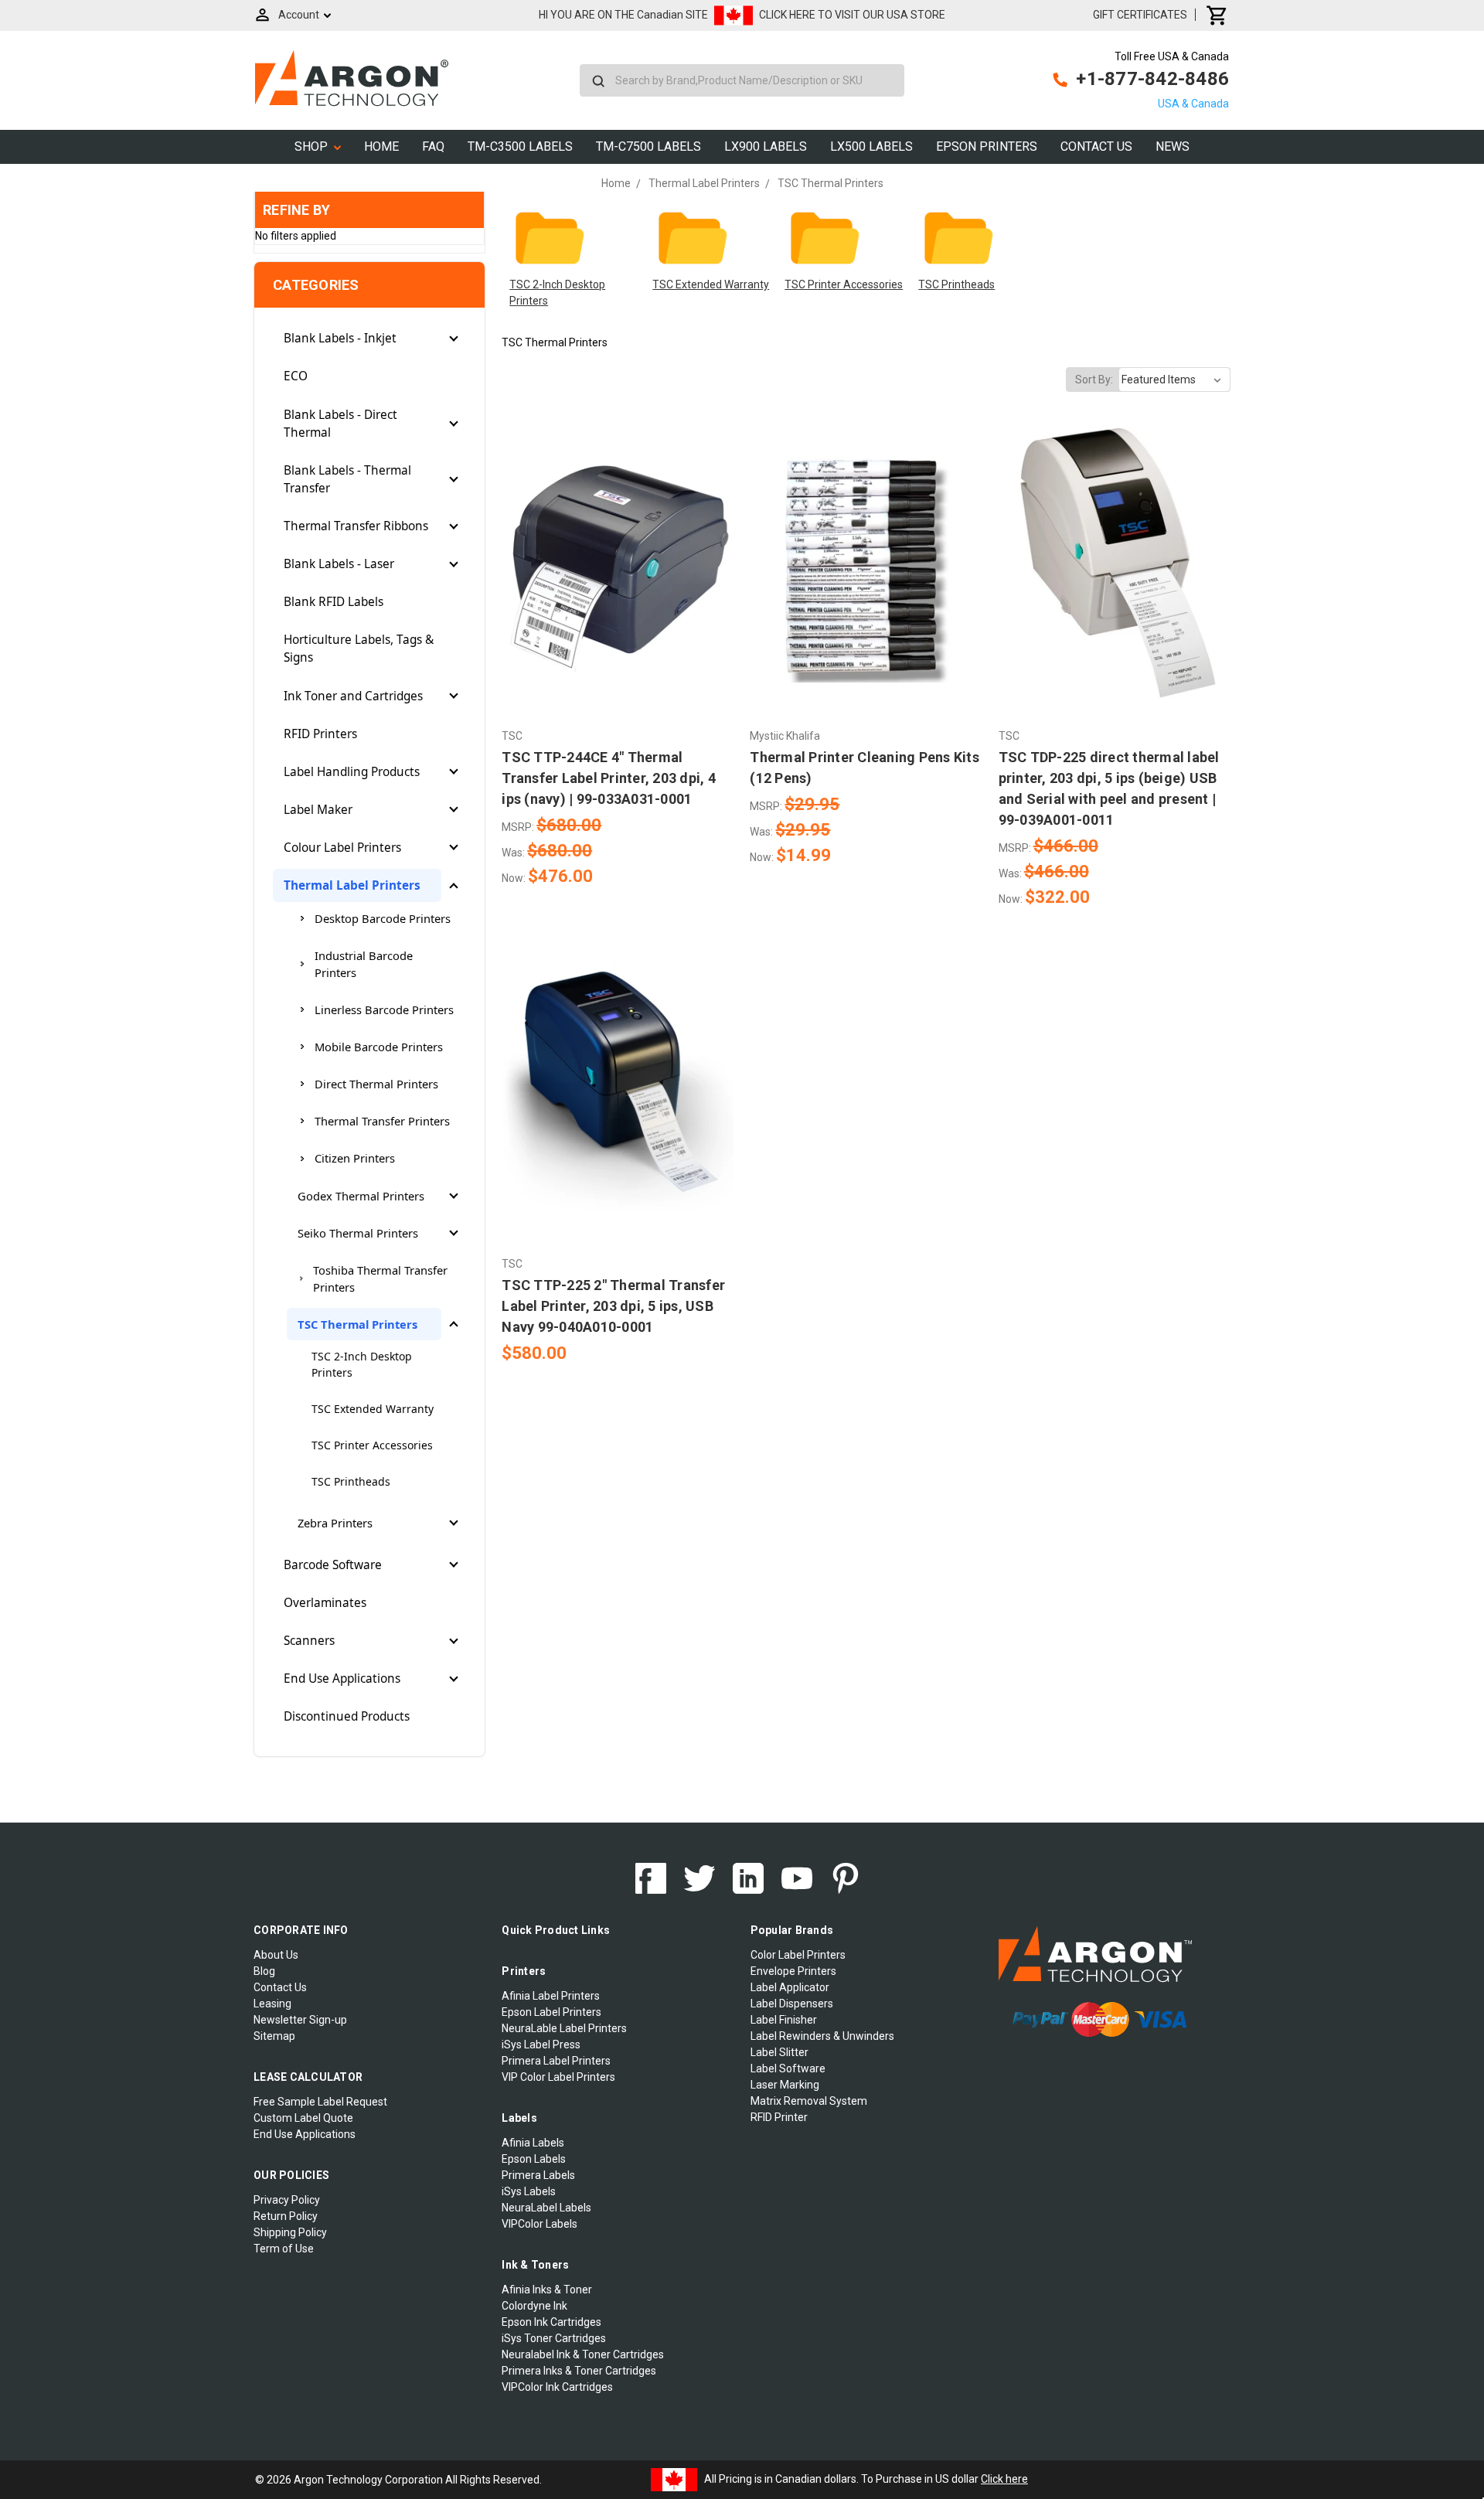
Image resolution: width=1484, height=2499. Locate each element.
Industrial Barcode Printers (364, 964)
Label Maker (318, 810)
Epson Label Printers (551, 2012)
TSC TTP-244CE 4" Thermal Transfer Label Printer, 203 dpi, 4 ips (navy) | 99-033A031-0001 (609, 778)
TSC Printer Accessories (372, 1445)
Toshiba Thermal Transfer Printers (380, 1278)
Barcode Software (333, 1565)
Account (299, 15)
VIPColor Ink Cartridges (557, 2387)
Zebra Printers (335, 1523)
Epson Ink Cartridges (551, 2322)
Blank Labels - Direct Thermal (340, 424)
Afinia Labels (533, 2143)
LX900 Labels (766, 146)
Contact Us (1096, 146)
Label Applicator (790, 1987)
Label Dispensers (792, 2004)
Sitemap (274, 2036)
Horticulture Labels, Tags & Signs (359, 649)
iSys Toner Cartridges (554, 2338)
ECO (296, 376)
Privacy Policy (287, 2200)
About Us (276, 1955)
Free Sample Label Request (320, 2102)
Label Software (788, 2068)
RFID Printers (320, 734)
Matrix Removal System (809, 2101)
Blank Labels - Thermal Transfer (347, 479)
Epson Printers (987, 146)
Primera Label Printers (556, 2061)
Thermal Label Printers (352, 885)
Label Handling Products (352, 772)
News (1173, 146)
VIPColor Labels (539, 2224)
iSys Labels (529, 2191)
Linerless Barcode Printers (384, 1009)
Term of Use (284, 2249)
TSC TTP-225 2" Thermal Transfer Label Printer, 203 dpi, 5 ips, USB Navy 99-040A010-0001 (613, 1306)
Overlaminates (325, 1603)
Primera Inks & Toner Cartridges (579, 2371)
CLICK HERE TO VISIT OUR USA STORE (852, 15)
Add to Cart (618, 594)
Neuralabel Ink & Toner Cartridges (583, 2354)
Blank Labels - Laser (339, 564)
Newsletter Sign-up (300, 2020)
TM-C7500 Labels (648, 146)
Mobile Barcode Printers (379, 1047)
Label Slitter (779, 2052)
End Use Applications (342, 1678)
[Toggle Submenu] (454, 339)
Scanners (309, 1641)
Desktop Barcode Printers (383, 918)
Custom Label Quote (303, 2118)
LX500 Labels (871, 146)
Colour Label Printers (342, 848)
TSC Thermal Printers (357, 1324)
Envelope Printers (793, 1971)
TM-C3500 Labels (520, 146)
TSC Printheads (351, 1481)
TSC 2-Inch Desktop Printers (362, 1364)
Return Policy (286, 2216)
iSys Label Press (541, 2044)
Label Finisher (784, 2020)
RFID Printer (779, 2117)
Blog (264, 1971)
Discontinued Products (347, 1716)
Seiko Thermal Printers (358, 1233)
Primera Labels (538, 2175)
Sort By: (1094, 380)
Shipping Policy (290, 2232)
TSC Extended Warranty (373, 1409)
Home (381, 146)
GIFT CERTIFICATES (1140, 15)
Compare (613, 567)
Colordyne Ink (534, 2306)
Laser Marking (785, 2085)
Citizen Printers (355, 1158)
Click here (1004, 2479)
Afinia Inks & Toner (547, 2290)
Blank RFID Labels (334, 602)
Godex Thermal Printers (361, 1196)
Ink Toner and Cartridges (353, 696)
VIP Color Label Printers (558, 2077)
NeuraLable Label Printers (564, 2028)
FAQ (433, 146)
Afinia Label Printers (551, 1996)
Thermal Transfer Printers (382, 1121)
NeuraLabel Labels (546, 2208)
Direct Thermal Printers (376, 1084)
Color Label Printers (798, 1955)
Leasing (272, 2004)
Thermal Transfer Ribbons (356, 526)
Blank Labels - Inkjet (340, 338)
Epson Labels (534, 2159)
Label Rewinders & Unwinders (822, 2036)
